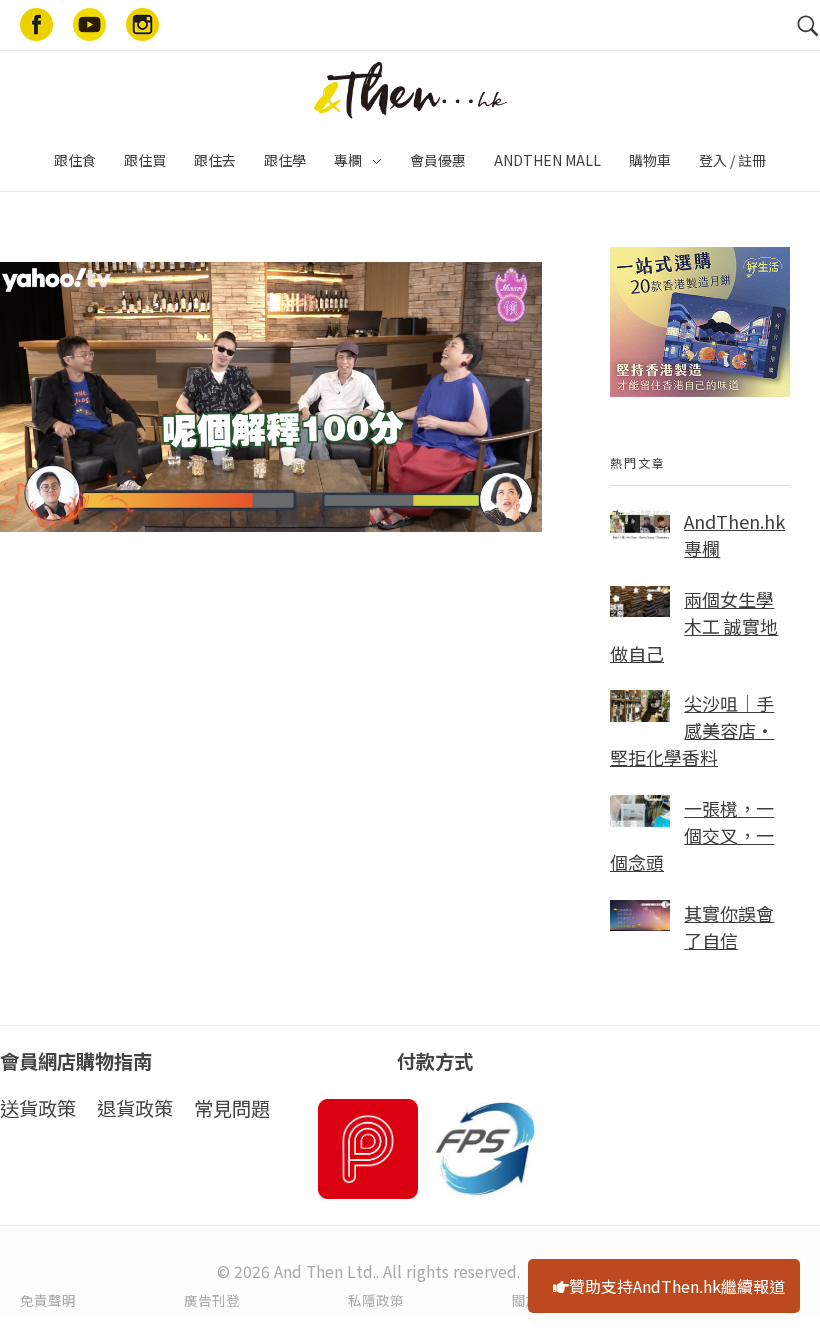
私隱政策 (376, 1300)
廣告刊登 (212, 1300)
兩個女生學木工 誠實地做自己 (694, 626)
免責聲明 (48, 1300)
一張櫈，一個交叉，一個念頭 (692, 835)
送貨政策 (38, 1108)
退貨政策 (135, 1108)
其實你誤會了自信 (729, 926)
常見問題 (232, 1108)
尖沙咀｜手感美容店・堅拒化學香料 (692, 730)
